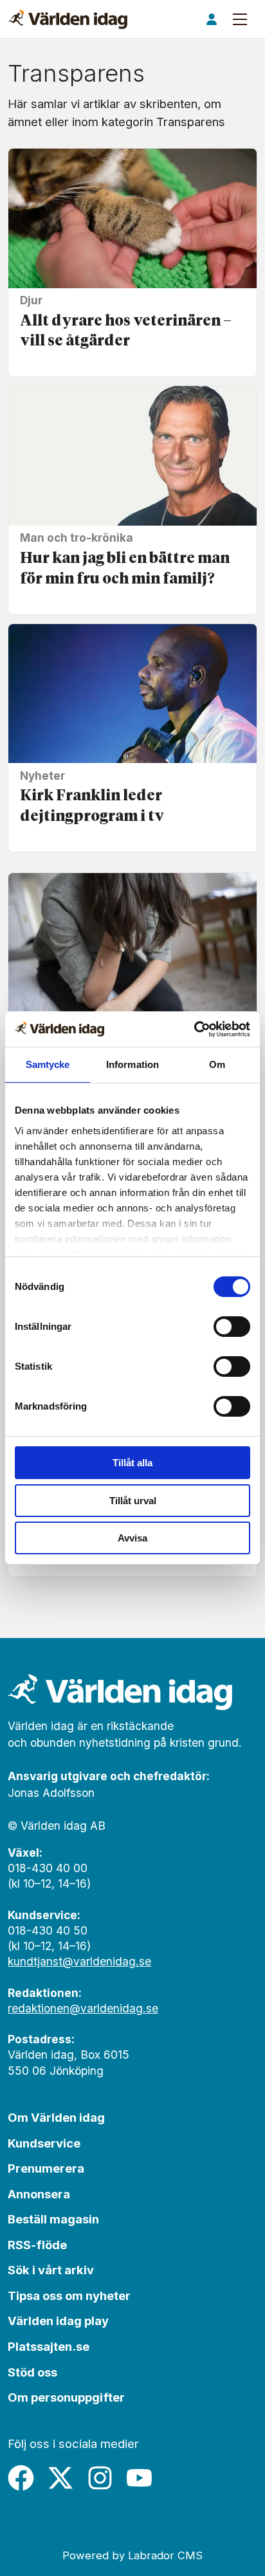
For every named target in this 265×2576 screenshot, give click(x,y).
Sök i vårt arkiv (51, 2270)
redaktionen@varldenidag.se (83, 2008)
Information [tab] (132, 1064)
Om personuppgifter (66, 2397)
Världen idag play (58, 2321)
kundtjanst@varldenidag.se (79, 1961)
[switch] (232, 1327)
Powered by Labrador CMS (132, 2555)
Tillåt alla (132, 1463)
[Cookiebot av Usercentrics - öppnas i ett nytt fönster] (194, 1029)
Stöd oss (32, 2372)
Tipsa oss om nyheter (69, 2295)
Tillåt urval (133, 1501)
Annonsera (39, 2194)
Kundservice (44, 2143)
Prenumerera (46, 2168)
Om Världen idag (56, 2117)
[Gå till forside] (68, 19)
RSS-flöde (37, 2245)
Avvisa (132, 1538)
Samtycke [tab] (48, 1064)
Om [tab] (217, 1064)
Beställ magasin (53, 2219)
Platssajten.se (49, 2346)
